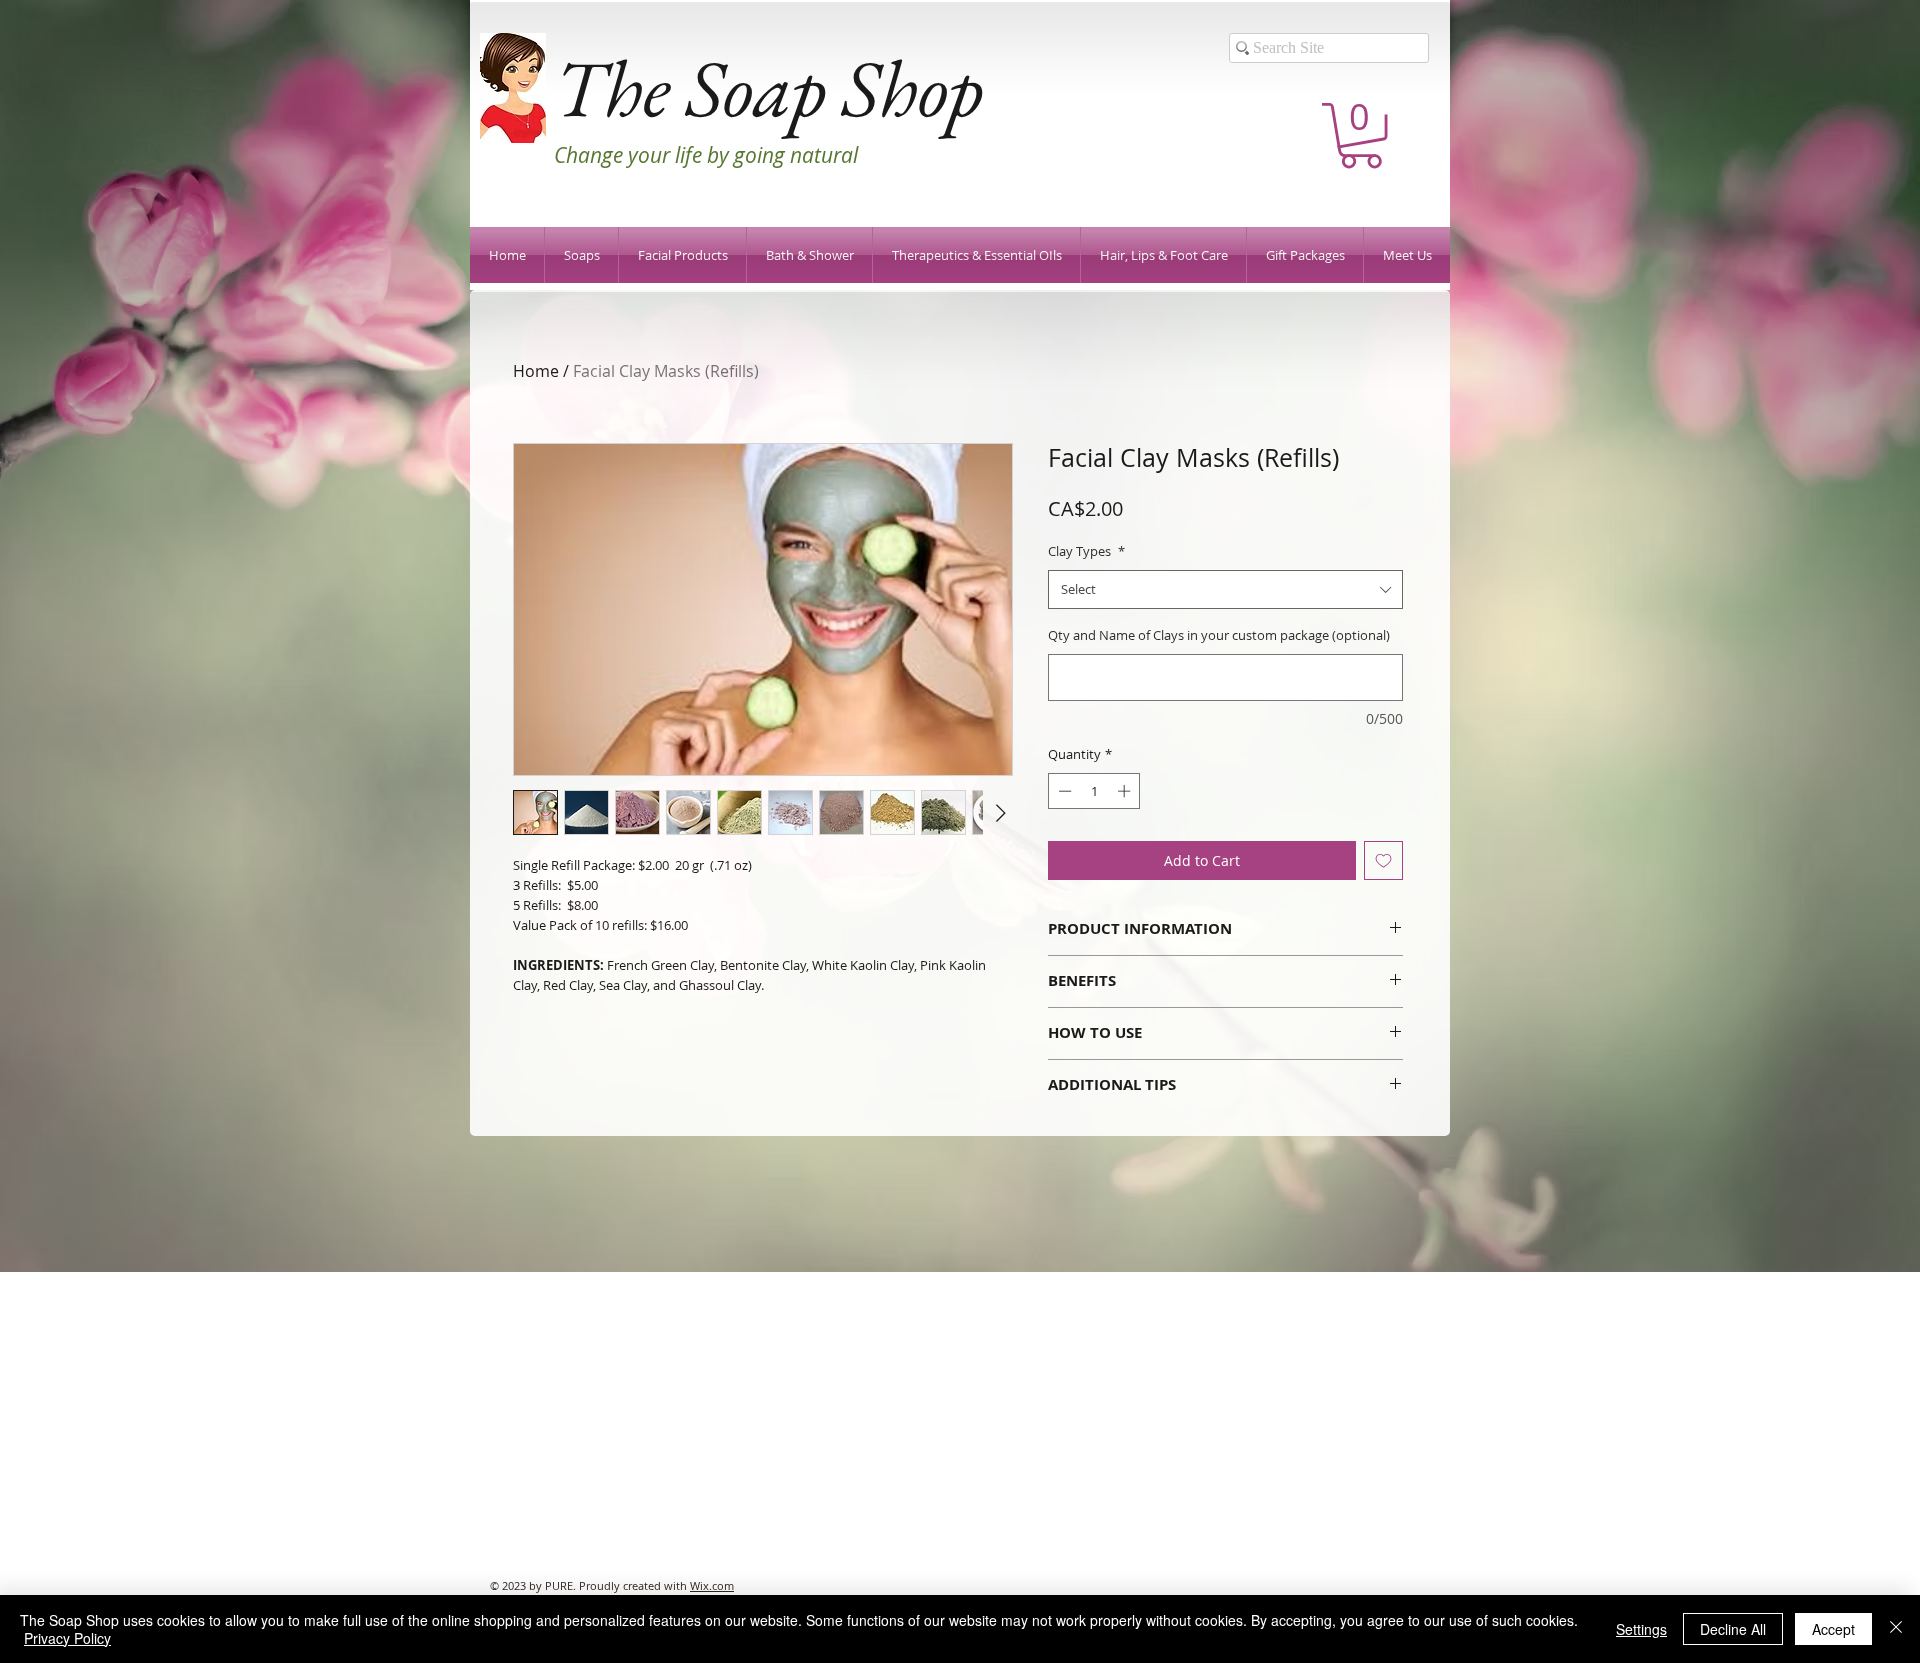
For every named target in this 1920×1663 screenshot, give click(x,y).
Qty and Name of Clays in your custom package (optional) (1219, 635)
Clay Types (1086, 551)
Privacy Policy (67, 1638)
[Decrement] (1063, 791)
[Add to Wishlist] (1383, 860)
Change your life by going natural (706, 155)
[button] (1361, 135)
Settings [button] (1641, 1629)
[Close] (1896, 1629)
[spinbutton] (1094, 791)
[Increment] (1126, 791)
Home (536, 371)
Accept (1833, 1629)
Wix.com (712, 1585)
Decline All (1733, 1629)
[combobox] (1225, 589)
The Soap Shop (768, 87)
